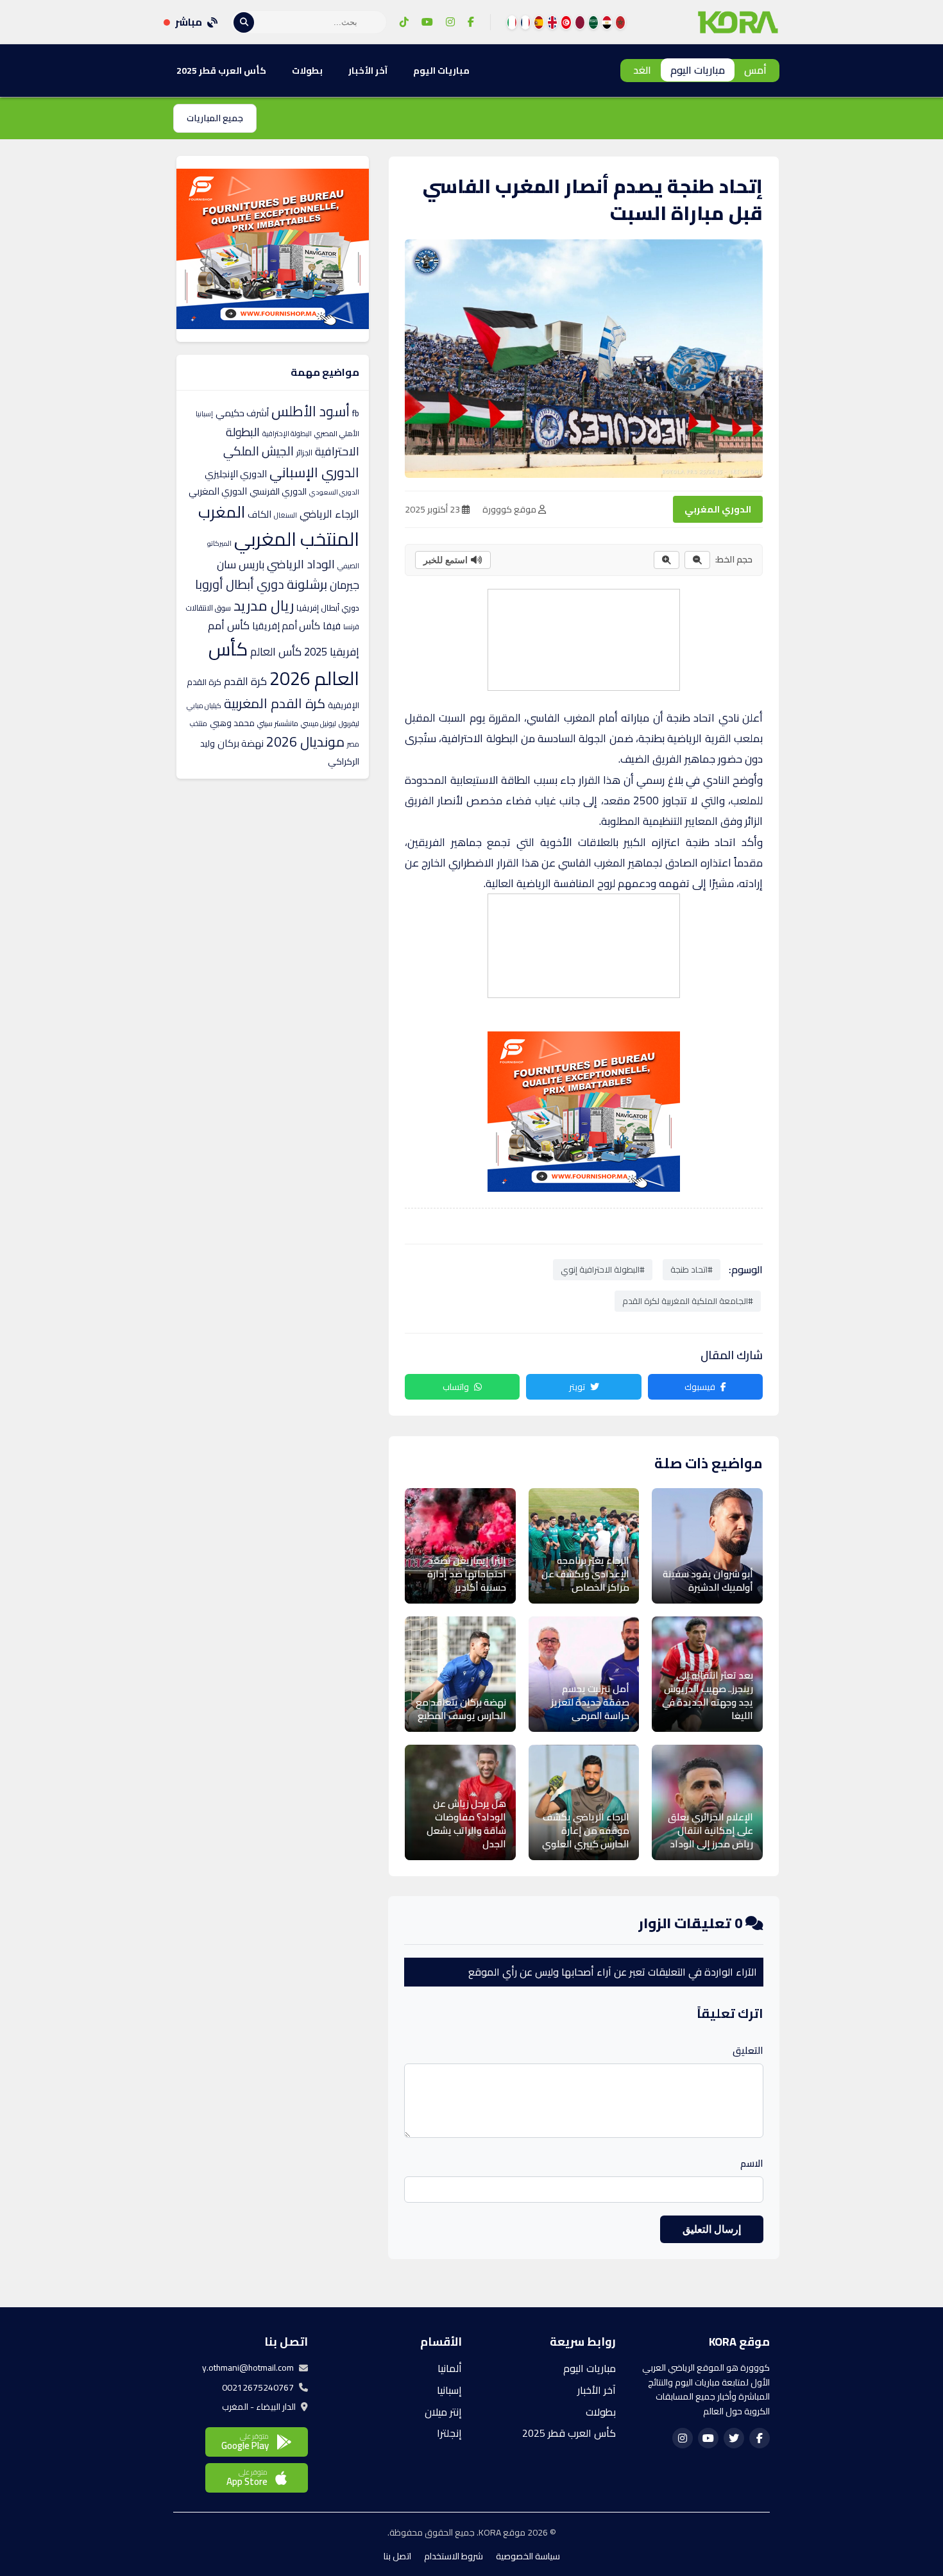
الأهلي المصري (337, 434)
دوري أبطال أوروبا (240, 584)
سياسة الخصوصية (528, 2556)
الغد (642, 70)
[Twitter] (734, 2438)
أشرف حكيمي (242, 413)
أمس (755, 70)
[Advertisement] (583, 638)
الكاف (259, 514)
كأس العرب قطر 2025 (221, 71)
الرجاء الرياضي (329, 514)
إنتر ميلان (443, 2412)
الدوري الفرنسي (278, 491)
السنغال (285, 515)
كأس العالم (276, 652)
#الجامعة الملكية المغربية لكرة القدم (688, 1301)
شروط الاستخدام (454, 2556)
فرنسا (351, 627)
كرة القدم (245, 681)
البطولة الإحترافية (287, 434)
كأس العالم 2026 (284, 664)
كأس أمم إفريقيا (286, 626)
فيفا (332, 626)
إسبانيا (204, 414)
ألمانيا (450, 2368)
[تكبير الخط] (667, 560)
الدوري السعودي (334, 492)
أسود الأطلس (310, 411)
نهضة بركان (241, 743)
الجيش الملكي (259, 451)
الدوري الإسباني (314, 472)
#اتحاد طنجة (692, 1269)
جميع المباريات (215, 118)
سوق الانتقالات (208, 608)
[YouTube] (427, 22)
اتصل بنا (397, 2556)
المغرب (222, 512)
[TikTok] (404, 22)
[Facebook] (471, 22)
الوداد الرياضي (301, 564)
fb (356, 413)
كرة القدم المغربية (275, 703)
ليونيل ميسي (319, 724)
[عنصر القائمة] (620, 22)
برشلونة (307, 584)
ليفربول (349, 724)
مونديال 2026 (305, 741)
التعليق (748, 2051)
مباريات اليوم (698, 70)
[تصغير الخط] (697, 560)
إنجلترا (449, 2433)
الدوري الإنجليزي (236, 474)
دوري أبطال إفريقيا (328, 607)
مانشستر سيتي (278, 724)
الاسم (752, 2164)
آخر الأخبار (368, 71)
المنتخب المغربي (297, 539)
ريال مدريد (264, 606)
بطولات (307, 71)
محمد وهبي (232, 723)
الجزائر (304, 453)
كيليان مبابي (204, 706)
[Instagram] (450, 22)
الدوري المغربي (718, 509)
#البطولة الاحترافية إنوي (603, 1269)
